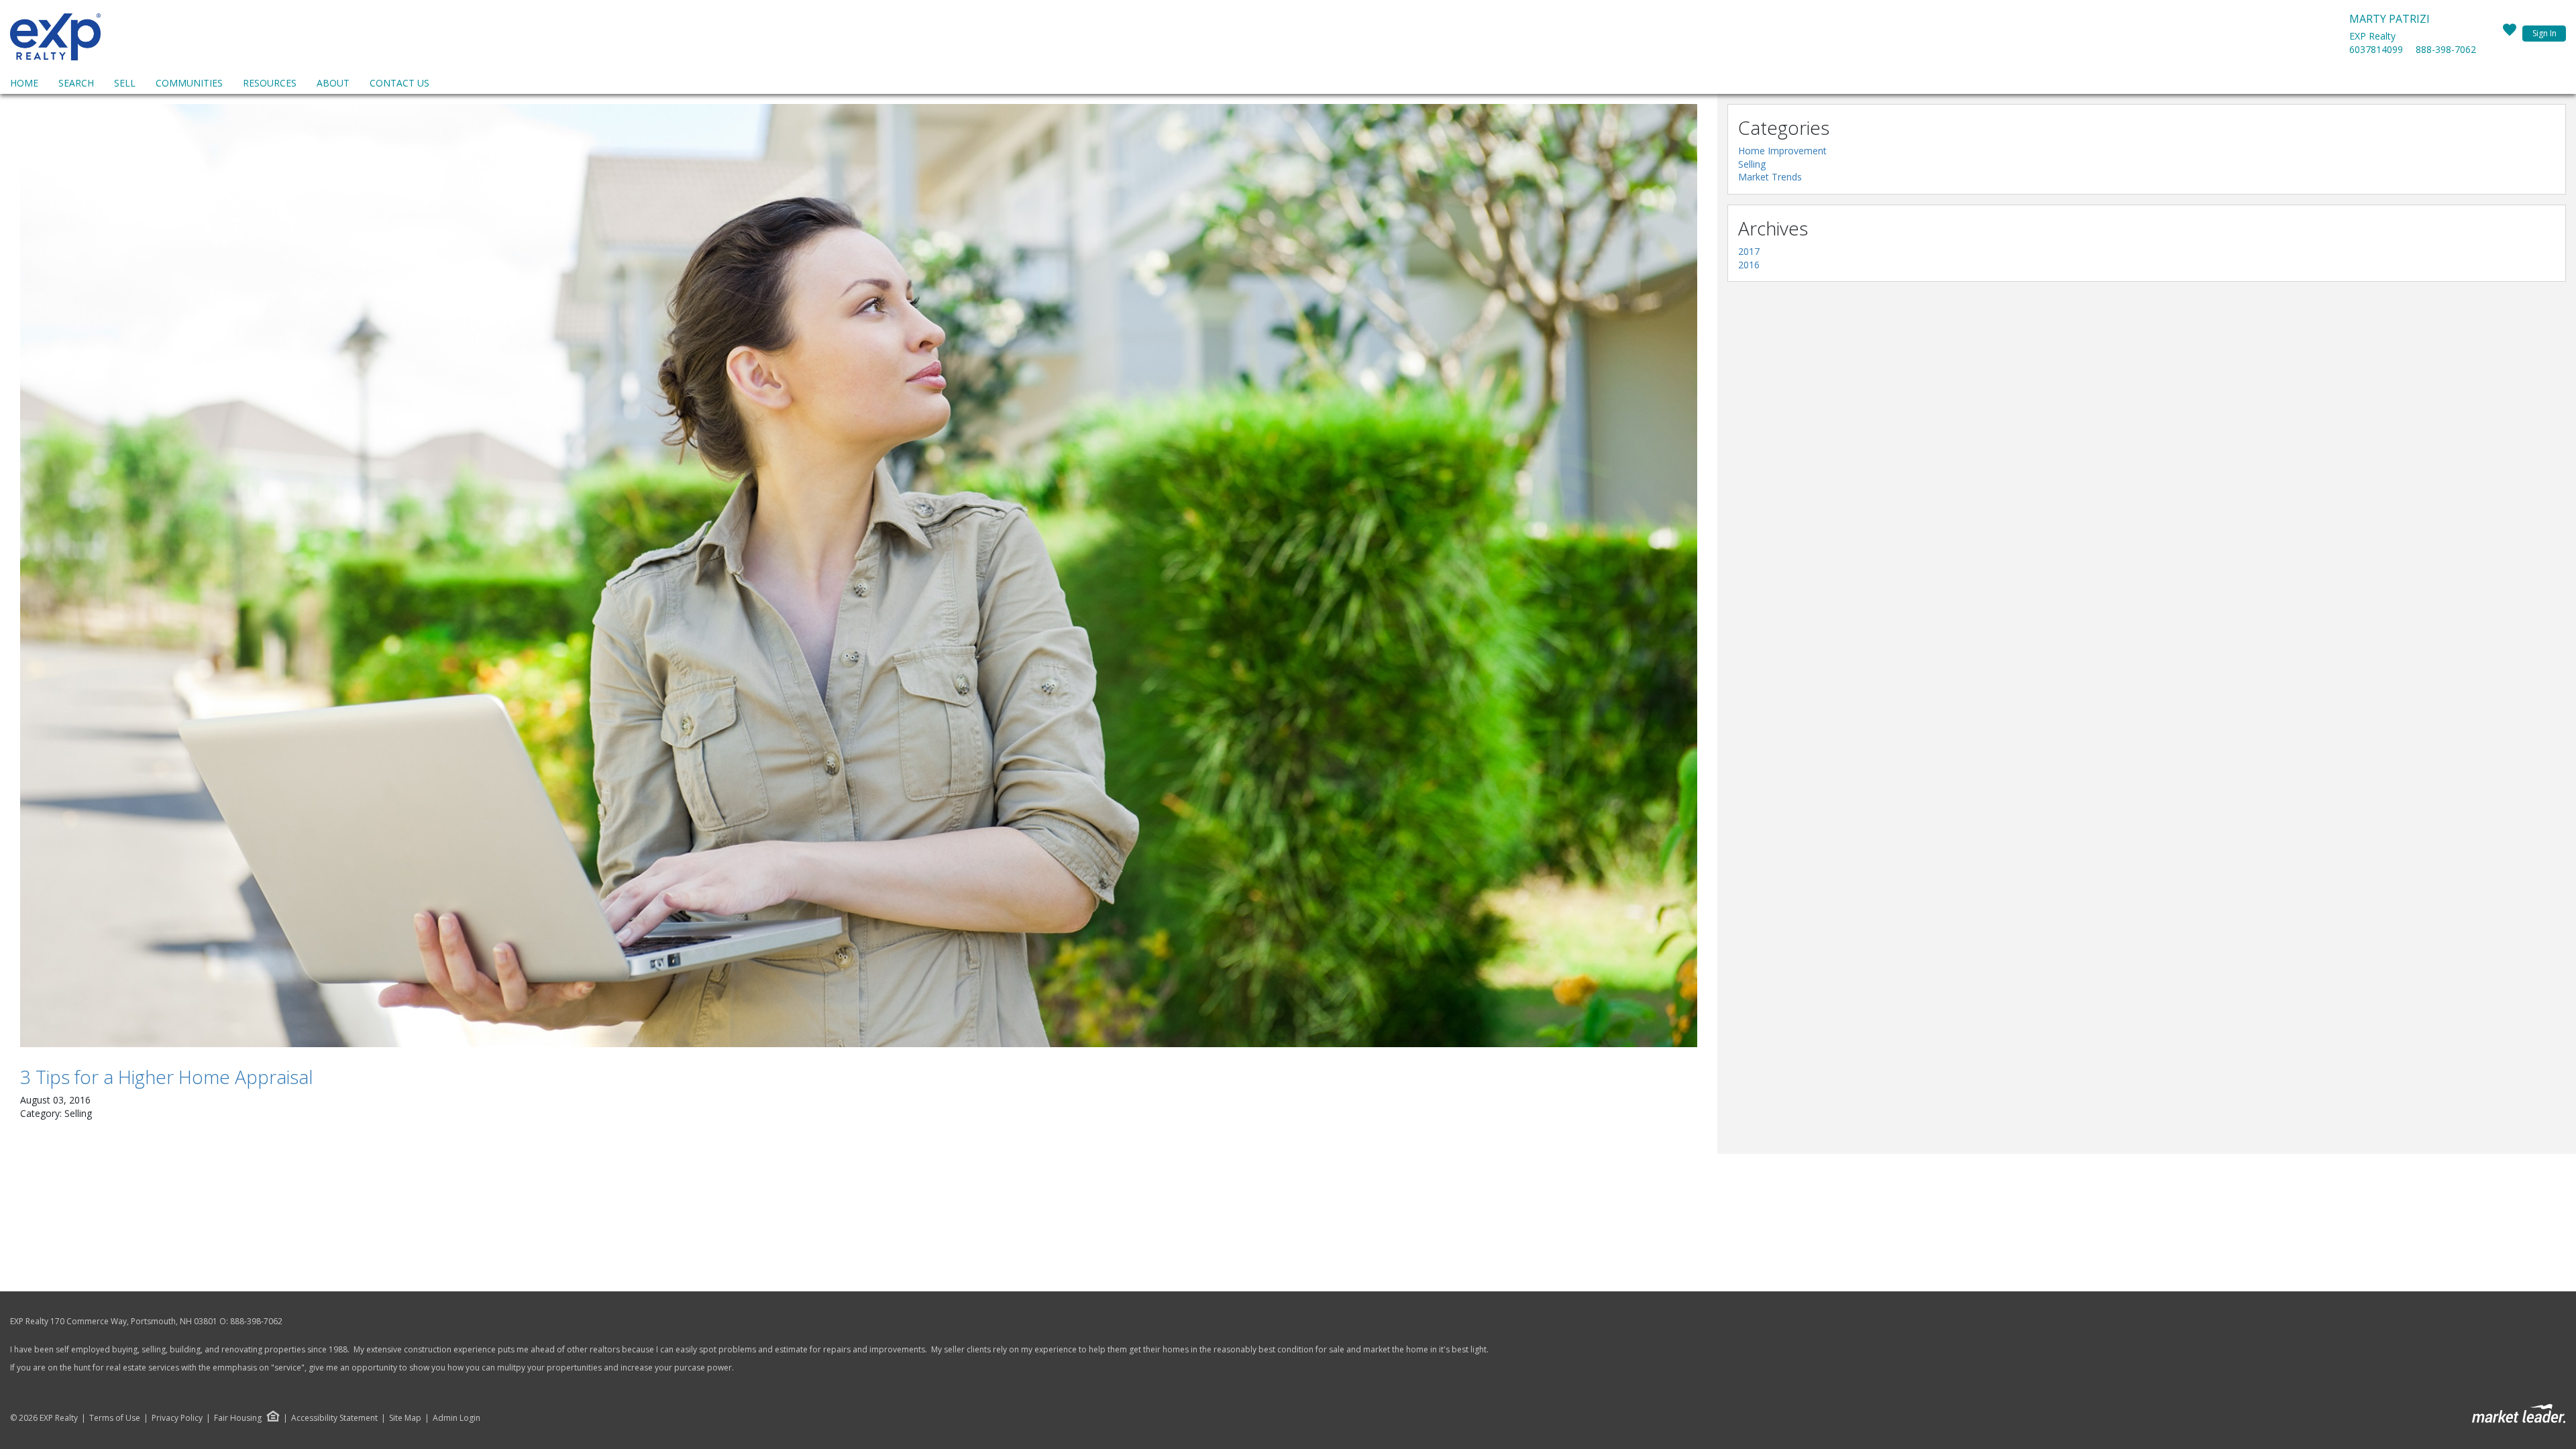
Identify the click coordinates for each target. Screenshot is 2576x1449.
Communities (189, 83)
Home (24, 83)
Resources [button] (270, 83)
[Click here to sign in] (2510, 34)
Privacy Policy (177, 1418)
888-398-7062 (2446, 49)
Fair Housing (238, 1418)
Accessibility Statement (334, 1418)
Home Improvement (1782, 151)
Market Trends (1770, 177)
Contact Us (399, 83)
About (333, 83)
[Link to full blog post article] (859, 576)
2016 (1749, 265)
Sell (125, 83)
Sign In (2544, 33)
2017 (1749, 251)
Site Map (405, 1418)
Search (76, 83)
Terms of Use (115, 1418)
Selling (1752, 164)
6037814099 (2376, 49)
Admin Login (457, 1418)
